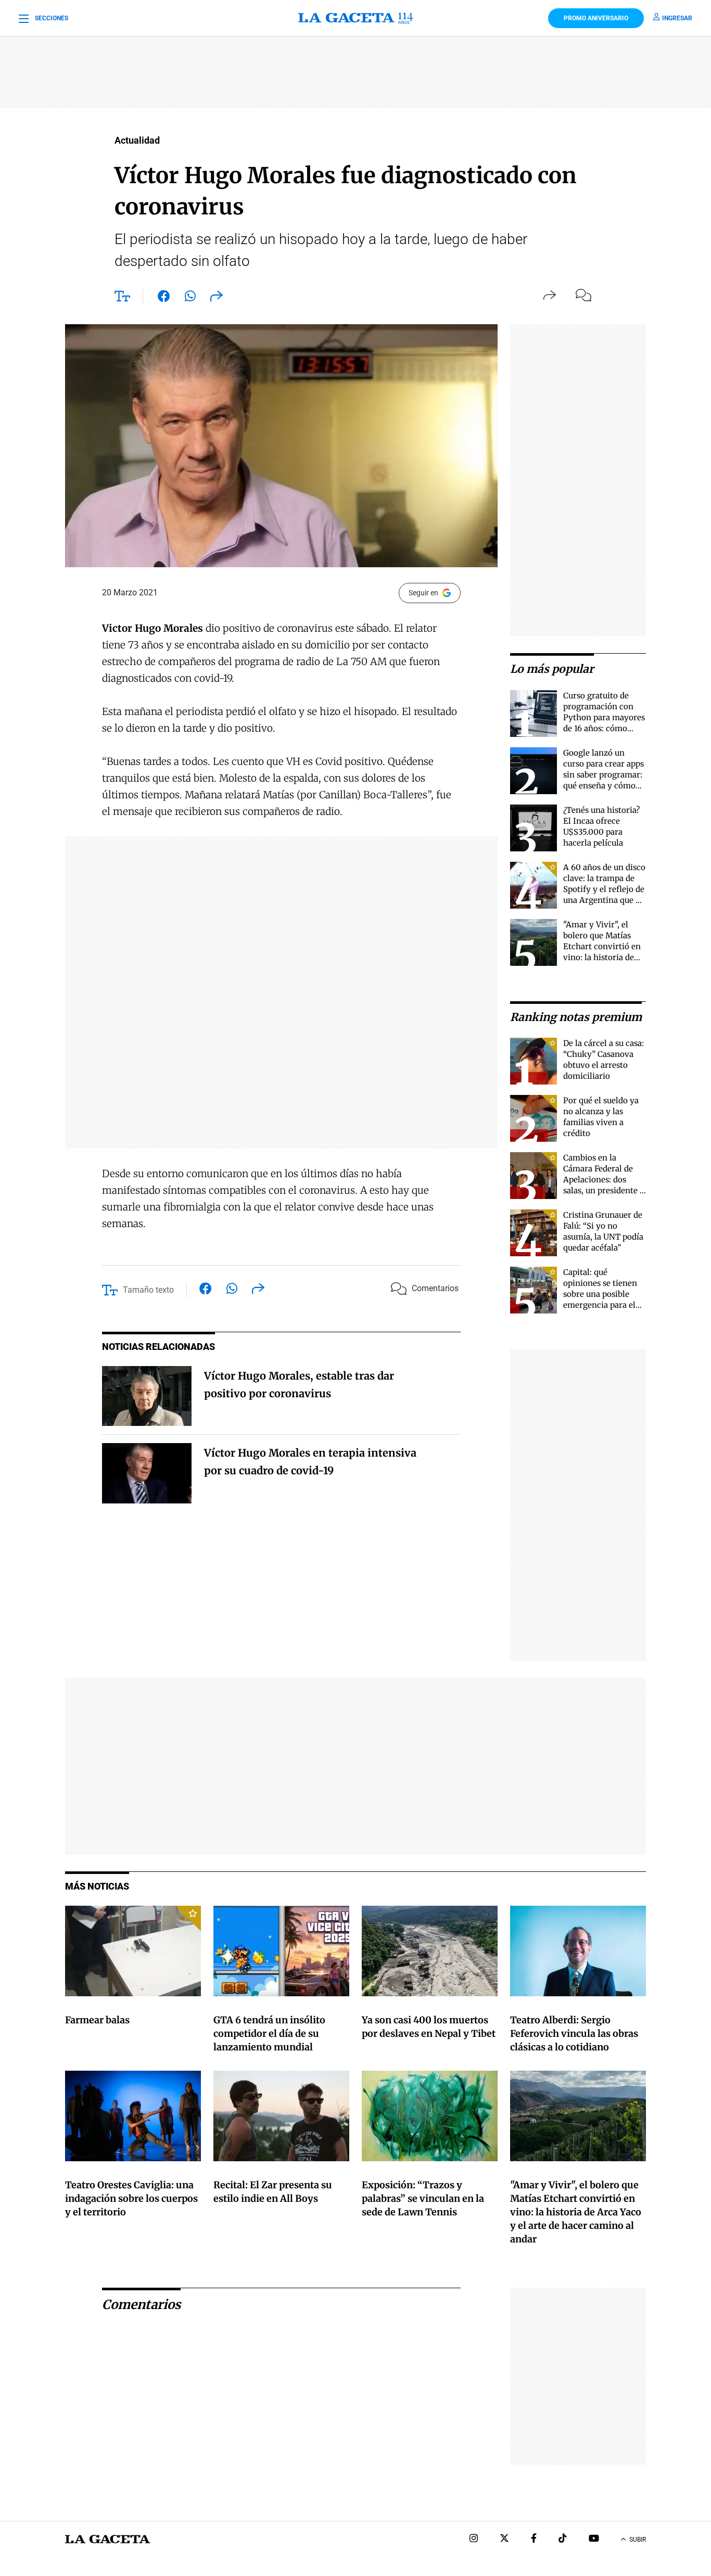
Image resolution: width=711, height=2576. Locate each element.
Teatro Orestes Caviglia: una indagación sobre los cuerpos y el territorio (131, 2198)
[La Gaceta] (355, 18)
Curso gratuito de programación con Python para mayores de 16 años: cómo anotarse (604, 717)
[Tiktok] (563, 2539)
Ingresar (677, 18)
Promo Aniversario (596, 18)
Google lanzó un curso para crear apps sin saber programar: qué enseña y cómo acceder (604, 775)
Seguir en (423, 593)
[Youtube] (594, 2539)
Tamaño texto (148, 1290)
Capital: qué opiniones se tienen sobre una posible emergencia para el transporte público (600, 1294)
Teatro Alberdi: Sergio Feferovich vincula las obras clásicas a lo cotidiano (574, 2033)
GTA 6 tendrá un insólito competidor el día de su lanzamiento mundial (269, 2033)
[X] (504, 2539)
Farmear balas (97, 2020)
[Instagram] (474, 2539)
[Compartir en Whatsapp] (190, 298)
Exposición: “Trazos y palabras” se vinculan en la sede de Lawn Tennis (423, 2198)
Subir (638, 2540)
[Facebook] (534, 2539)
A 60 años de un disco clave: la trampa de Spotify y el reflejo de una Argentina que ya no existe (604, 889)
